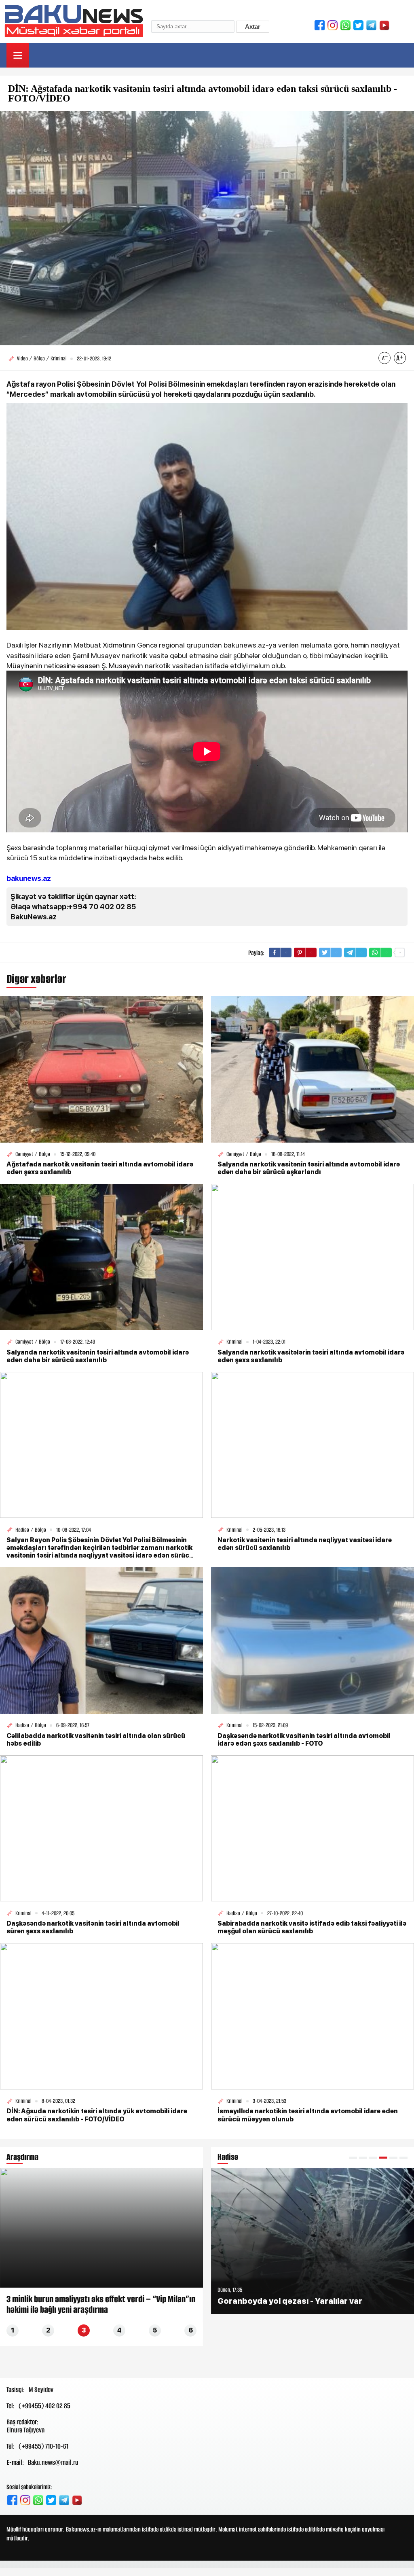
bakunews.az (29, 878)
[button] (353, 2158)
